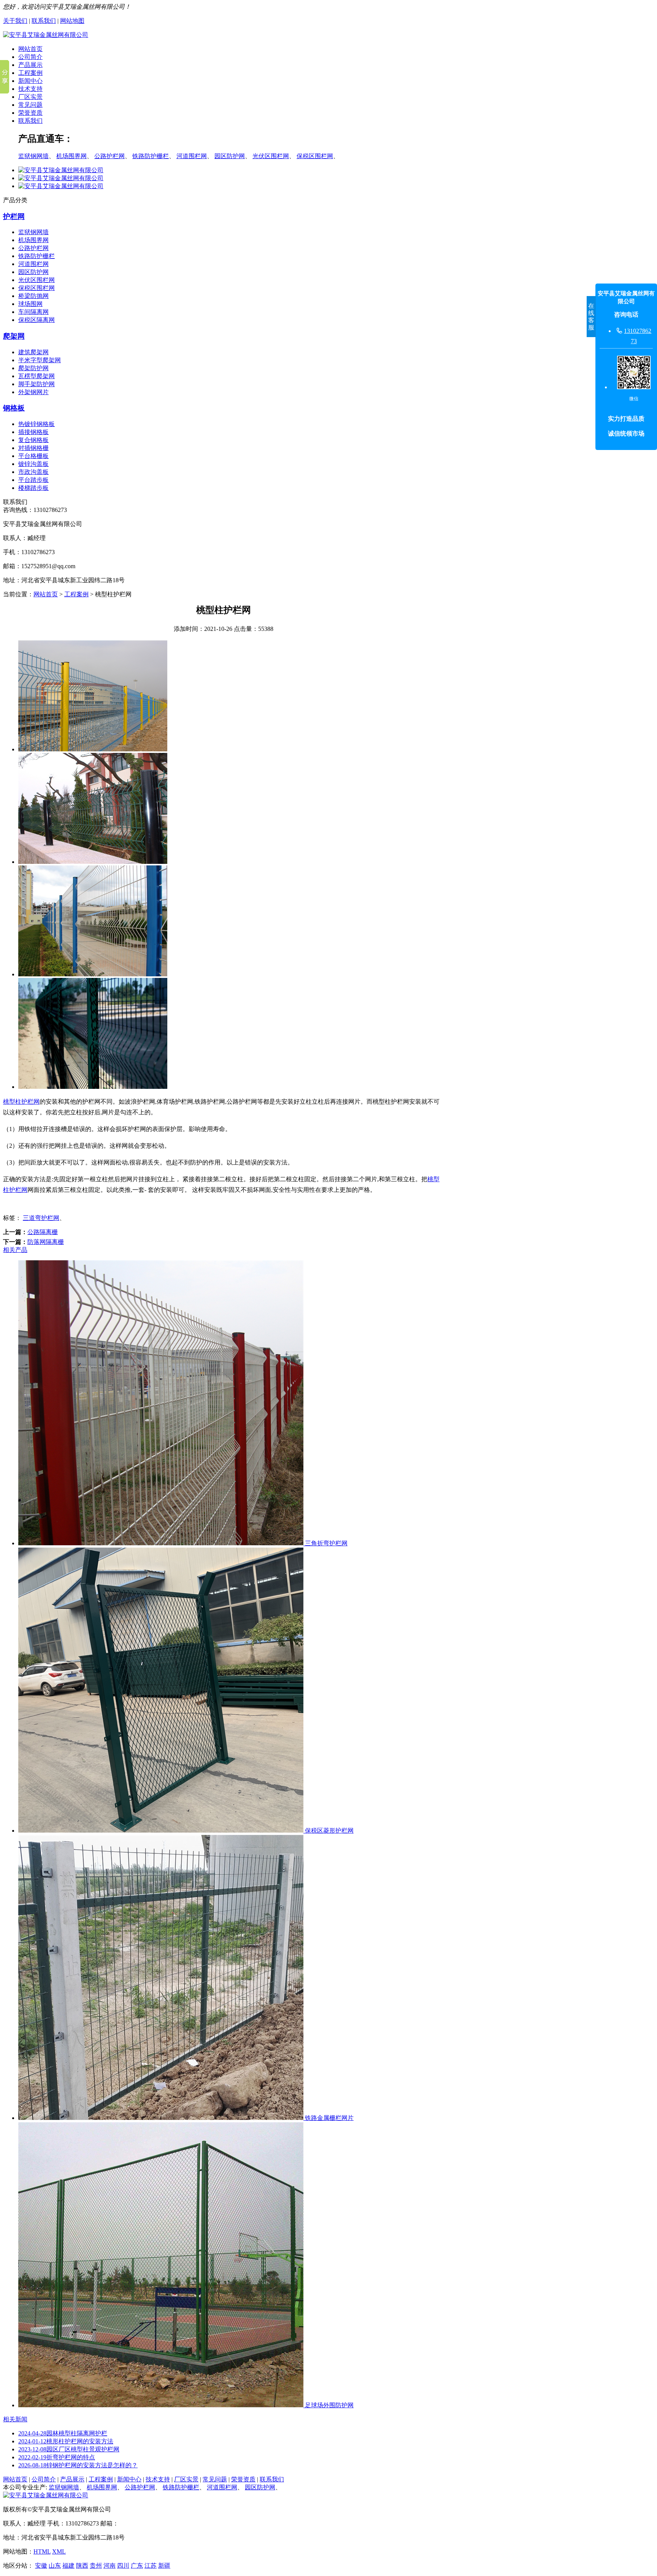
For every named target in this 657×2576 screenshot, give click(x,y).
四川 (123, 2566)
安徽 (41, 2566)
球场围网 (30, 304)
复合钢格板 (33, 440)
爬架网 (14, 336)
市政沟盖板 (33, 472)
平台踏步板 (33, 480)
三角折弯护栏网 (325, 1543)
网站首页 (30, 49)
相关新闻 (15, 2419)
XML (59, 2551)
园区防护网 (230, 156)
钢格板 (14, 408)
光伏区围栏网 (271, 156)
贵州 (96, 2566)
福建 (68, 2566)
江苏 (151, 2566)
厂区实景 (30, 97)
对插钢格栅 (33, 448)
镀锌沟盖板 (33, 464)
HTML (42, 2551)
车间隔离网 (33, 312)
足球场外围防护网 (328, 2405)
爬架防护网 (33, 368)
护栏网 (14, 216)
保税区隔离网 (36, 320)
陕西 (82, 2566)
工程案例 (30, 73)
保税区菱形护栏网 (328, 1831)
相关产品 (15, 1250)
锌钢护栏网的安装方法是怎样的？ (78, 2465)
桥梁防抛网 (33, 296)
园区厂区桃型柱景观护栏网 (69, 2449)
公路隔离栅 (43, 1232)
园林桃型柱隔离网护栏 (63, 2433)
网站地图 (72, 21)
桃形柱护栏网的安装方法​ (66, 2441)
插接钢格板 (33, 432)
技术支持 (30, 89)
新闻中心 (30, 81)
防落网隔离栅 (46, 1242)
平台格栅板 (33, 456)
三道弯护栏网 (41, 1218)
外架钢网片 (33, 392)
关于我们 (15, 21)
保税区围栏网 (315, 156)
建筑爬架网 (33, 352)
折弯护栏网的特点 (57, 2457)
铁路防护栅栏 (151, 156)
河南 (109, 2566)
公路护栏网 (109, 156)
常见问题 (30, 105)
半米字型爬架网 (40, 360)
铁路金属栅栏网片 (328, 2118)
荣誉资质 (30, 113)
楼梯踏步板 (33, 488)
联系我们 (44, 21)
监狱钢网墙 (33, 156)
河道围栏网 (192, 156)
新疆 (164, 2566)
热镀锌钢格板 (36, 424)
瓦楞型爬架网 (36, 376)
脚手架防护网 (36, 384)
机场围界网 (71, 156)
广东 (137, 2566)
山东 (55, 2566)
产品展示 (30, 65)
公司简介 (30, 57)
